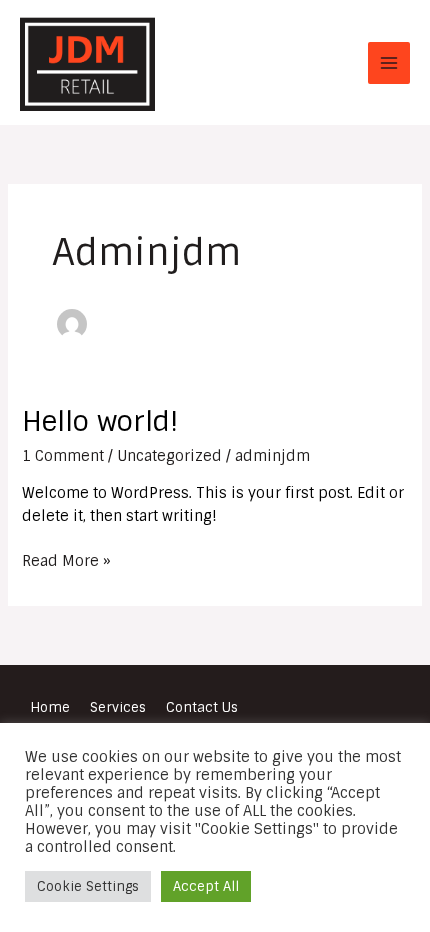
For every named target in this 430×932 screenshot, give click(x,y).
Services (118, 707)
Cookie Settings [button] (88, 886)
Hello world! (100, 421)
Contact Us (202, 707)
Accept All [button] (206, 886)
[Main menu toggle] (389, 63)
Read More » (66, 559)
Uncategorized (169, 455)
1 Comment (63, 455)
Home (50, 707)
